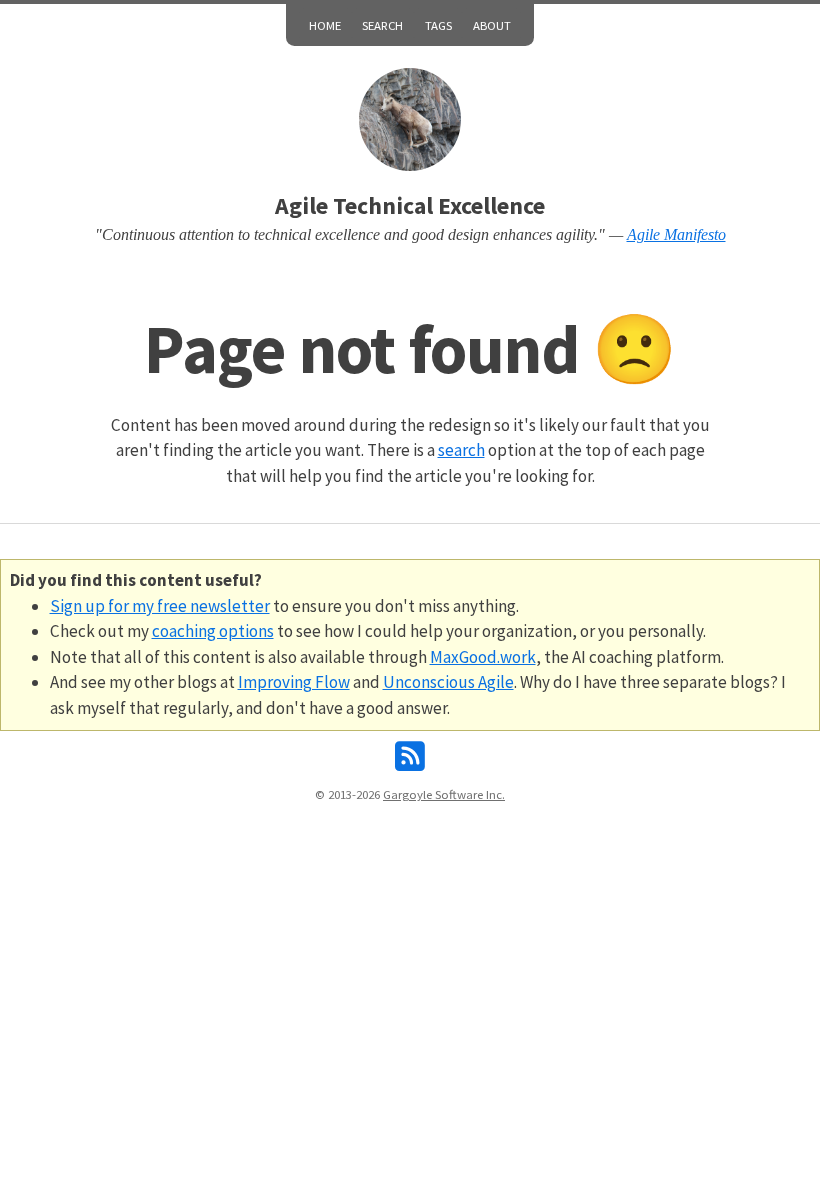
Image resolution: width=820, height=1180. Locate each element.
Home (325, 25)
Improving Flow (294, 682)
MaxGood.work (483, 657)
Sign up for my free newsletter (160, 606)
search (461, 450)
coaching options (213, 631)
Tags (438, 25)
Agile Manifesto (676, 234)
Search (382, 25)
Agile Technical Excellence (410, 205)
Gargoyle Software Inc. (444, 794)
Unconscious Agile (448, 682)
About (492, 25)
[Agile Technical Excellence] (410, 119)
